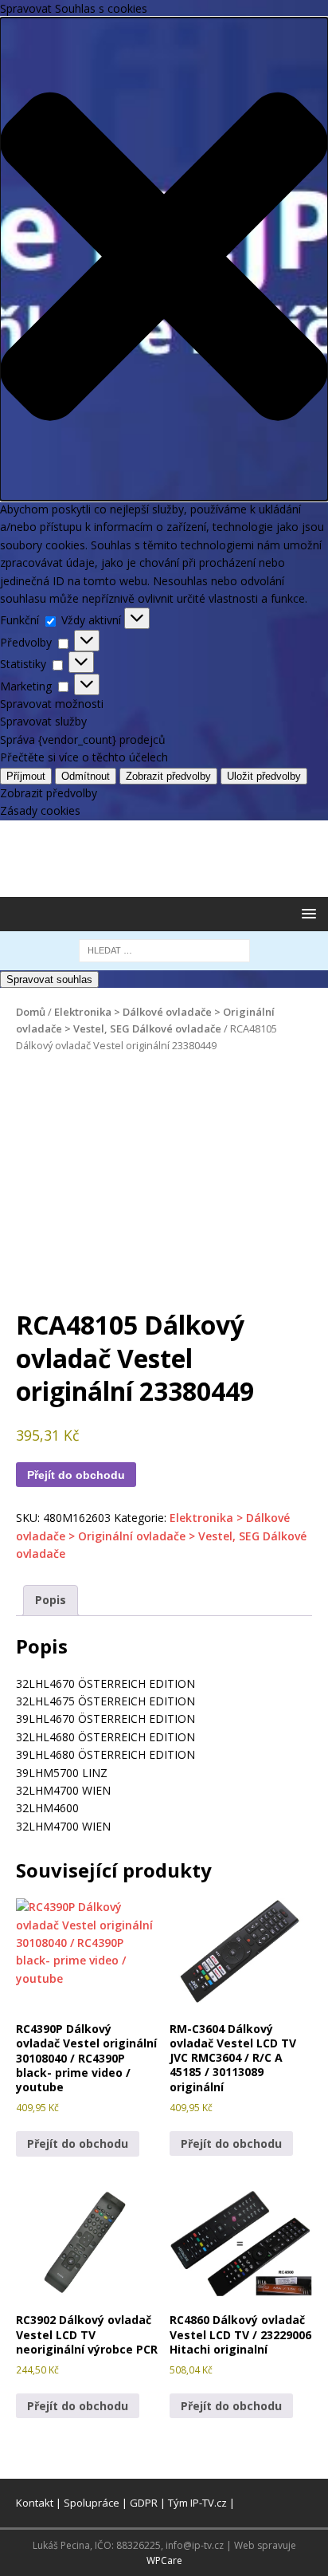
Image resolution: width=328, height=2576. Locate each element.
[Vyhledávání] (164, 949)
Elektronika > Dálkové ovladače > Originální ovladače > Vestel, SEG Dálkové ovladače (161, 1536)
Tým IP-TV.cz (197, 2503)
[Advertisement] (172, 856)
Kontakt (35, 2503)
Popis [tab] (51, 1600)
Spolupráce (92, 2503)
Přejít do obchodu (76, 1475)
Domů (31, 1012)
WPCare (164, 2560)
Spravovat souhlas (49, 979)
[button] (306, 913)
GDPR (144, 2503)
